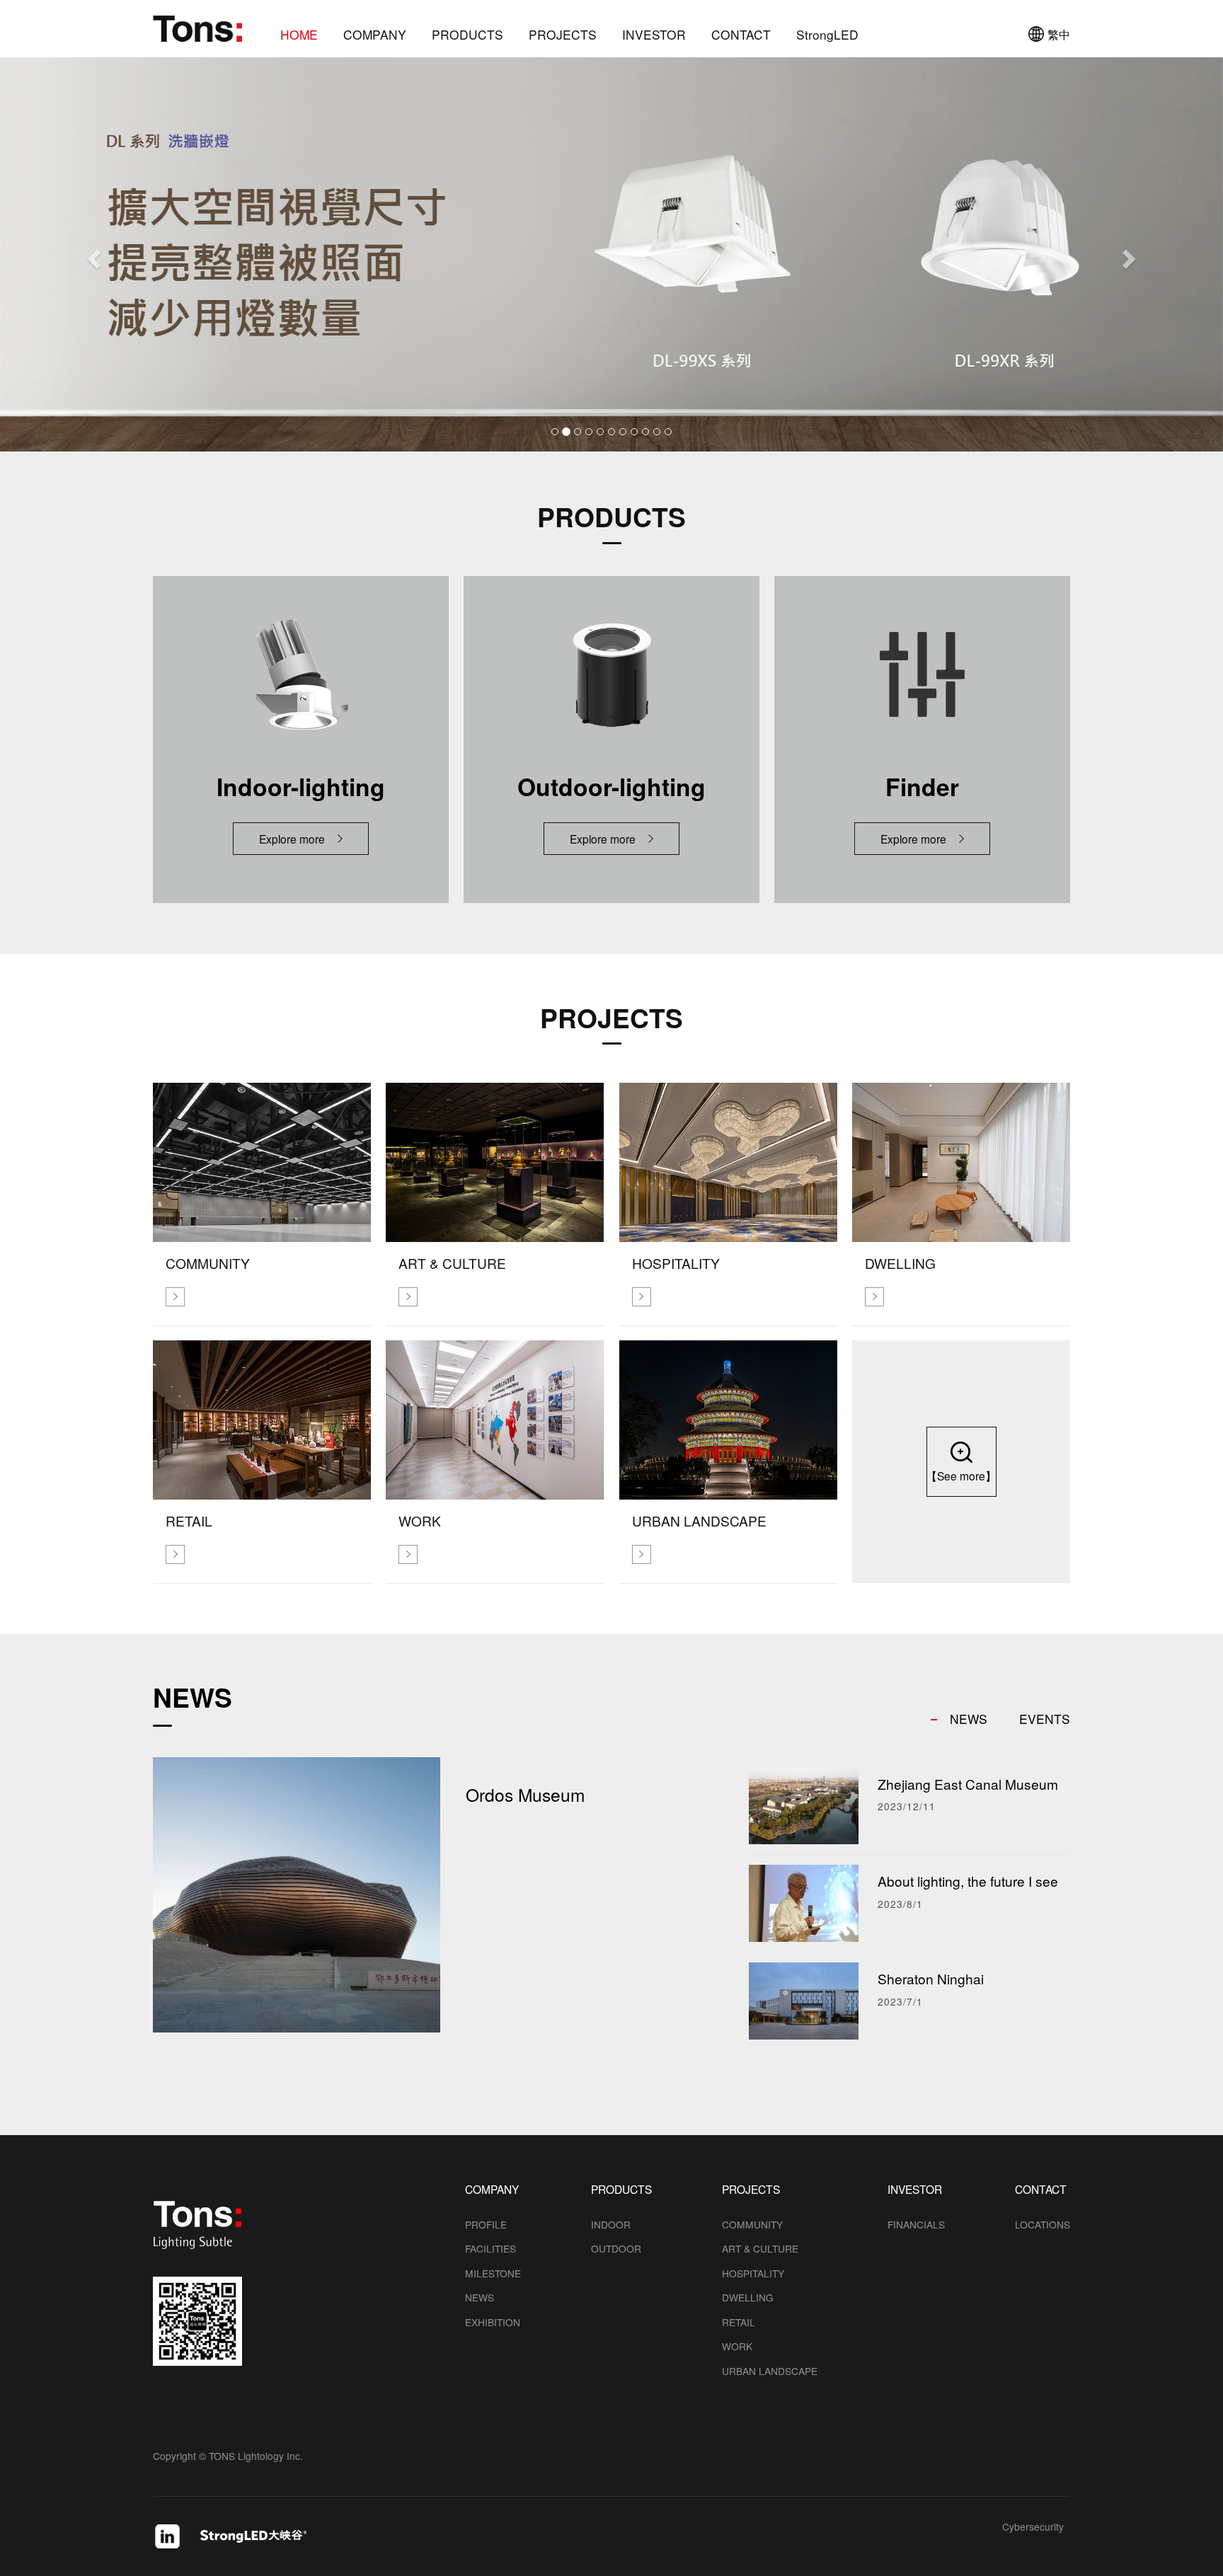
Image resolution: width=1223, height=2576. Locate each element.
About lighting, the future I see (968, 1881)
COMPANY (375, 35)
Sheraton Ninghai (931, 1978)
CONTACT (741, 35)
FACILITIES (490, 2248)
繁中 (1059, 34)
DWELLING (748, 2297)
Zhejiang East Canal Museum (968, 1784)
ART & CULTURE (760, 2248)
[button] (92, 254)
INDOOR (611, 2224)
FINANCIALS (916, 2224)
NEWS (480, 2297)
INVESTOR (654, 35)
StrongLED (827, 35)
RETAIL (739, 2322)
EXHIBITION (493, 2322)
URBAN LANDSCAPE (770, 2371)
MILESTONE (493, 2273)
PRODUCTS (467, 35)
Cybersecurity (1033, 2528)
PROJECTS (563, 35)
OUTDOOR (616, 2248)
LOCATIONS (1043, 2224)
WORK (737, 2346)
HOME (299, 35)
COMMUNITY (752, 2224)
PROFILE (486, 2224)
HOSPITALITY (753, 2273)
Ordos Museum (525, 1794)
